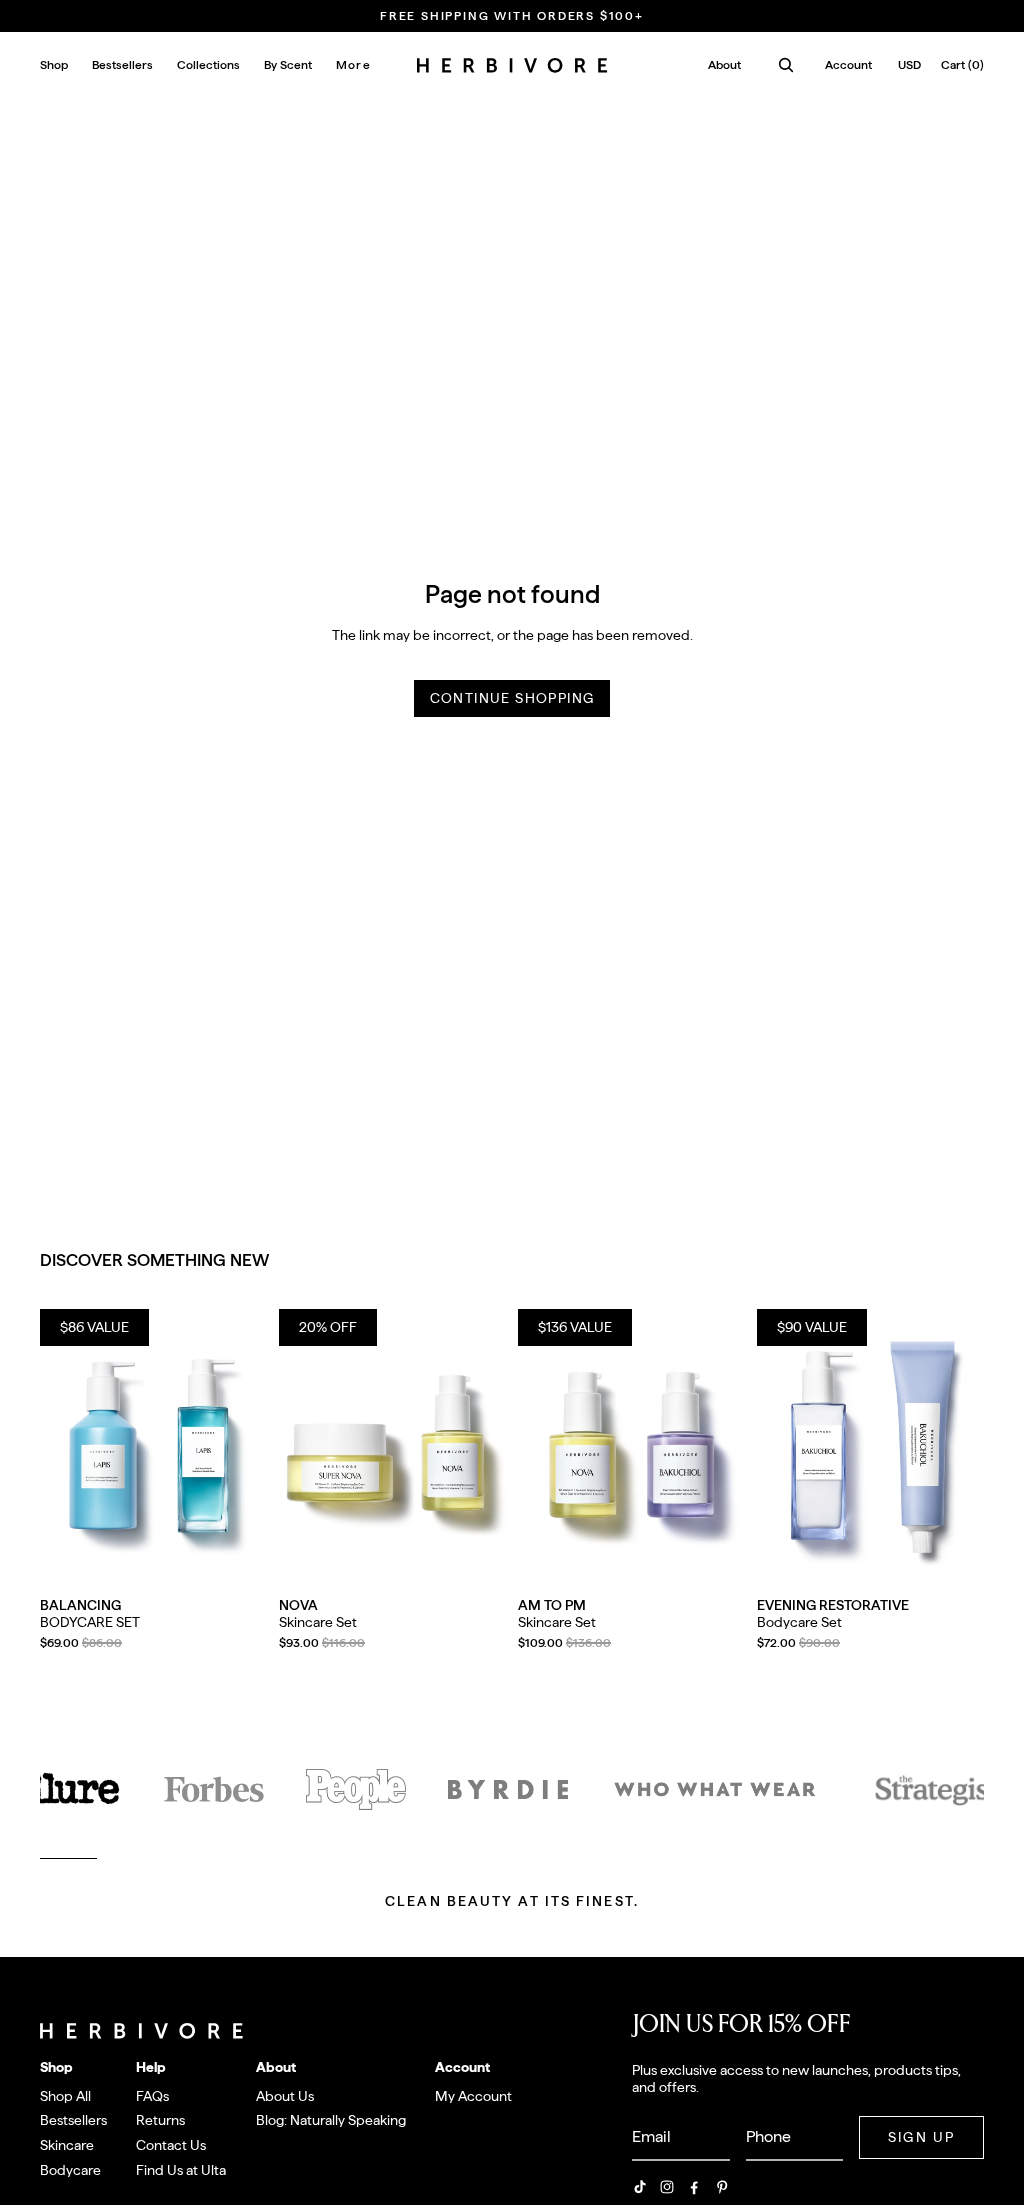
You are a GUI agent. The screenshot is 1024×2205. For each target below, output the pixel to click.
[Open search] (786, 65)
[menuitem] (353, 65)
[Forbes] (214, 1789)
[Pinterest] (722, 2187)
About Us (285, 2096)
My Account (473, 2096)
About (724, 65)
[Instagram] (667, 2187)
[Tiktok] (640, 2187)
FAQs (152, 2096)
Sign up (921, 2137)
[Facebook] (694, 2187)
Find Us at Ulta (181, 2170)
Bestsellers (73, 2120)
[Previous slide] (55, 1451)
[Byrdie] (508, 1789)
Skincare (67, 2145)
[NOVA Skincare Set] (392, 1451)
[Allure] (67, 1789)
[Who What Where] (715, 1789)
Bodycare (70, 2170)
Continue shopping (512, 698)
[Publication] (356, 1789)
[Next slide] (251, 1451)
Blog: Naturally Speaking (331, 2120)
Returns (160, 2120)
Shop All (65, 2096)
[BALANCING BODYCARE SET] (153, 1451)
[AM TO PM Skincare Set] (631, 1451)
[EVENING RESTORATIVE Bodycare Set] (870, 1451)
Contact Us (171, 2145)
